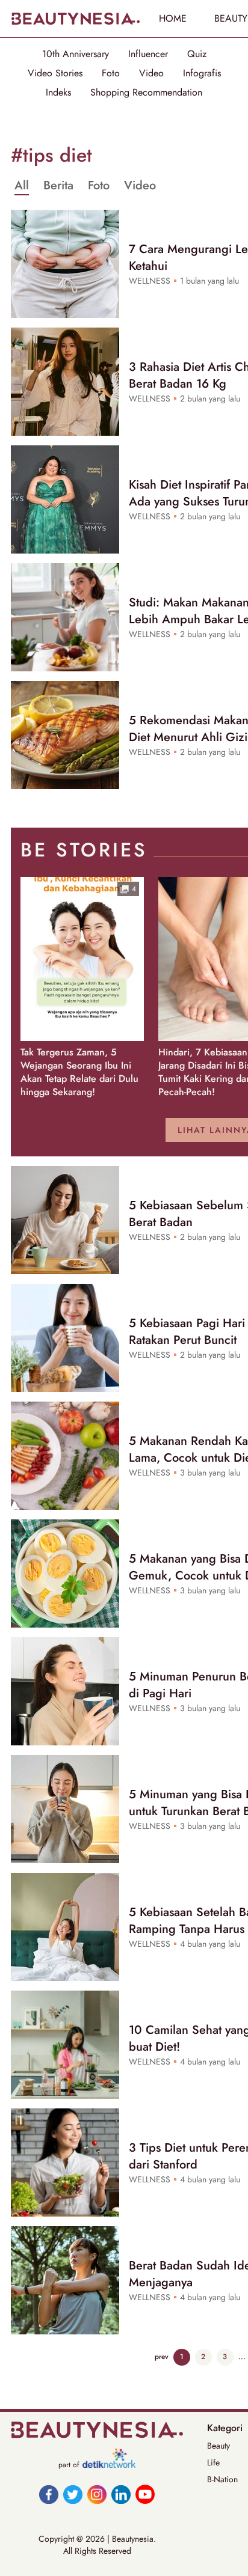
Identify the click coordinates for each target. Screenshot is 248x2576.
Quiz (197, 54)
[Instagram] (97, 2494)
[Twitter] (73, 2494)
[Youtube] (145, 2494)
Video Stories (55, 73)
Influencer (148, 54)
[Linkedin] (121, 2494)
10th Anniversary (76, 54)
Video (151, 73)
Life (213, 2462)
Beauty (219, 2446)
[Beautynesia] (75, 19)
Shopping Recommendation (146, 93)
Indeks (58, 93)
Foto (111, 73)
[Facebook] (49, 2494)
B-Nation (222, 2479)
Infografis (202, 73)
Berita (58, 186)
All (22, 186)
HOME (173, 18)
